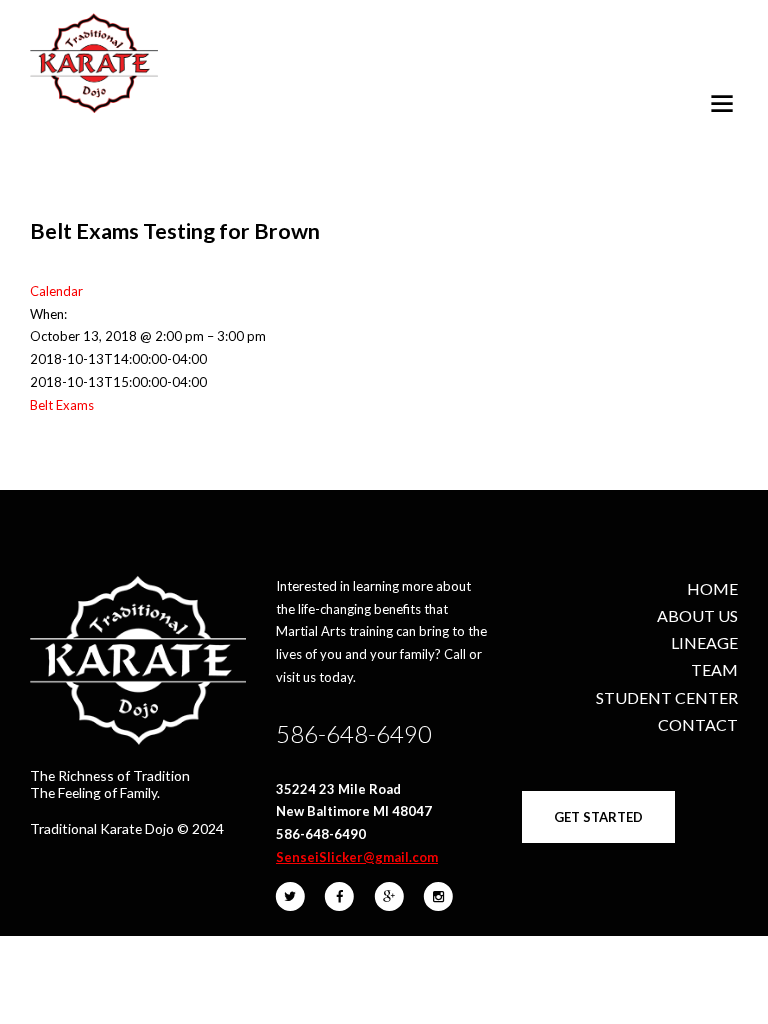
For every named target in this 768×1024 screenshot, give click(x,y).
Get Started (598, 817)
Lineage (704, 642)
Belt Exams (62, 405)
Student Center (667, 697)
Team (714, 669)
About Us (697, 615)
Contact (698, 724)
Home (712, 588)
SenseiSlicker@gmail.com (357, 857)
